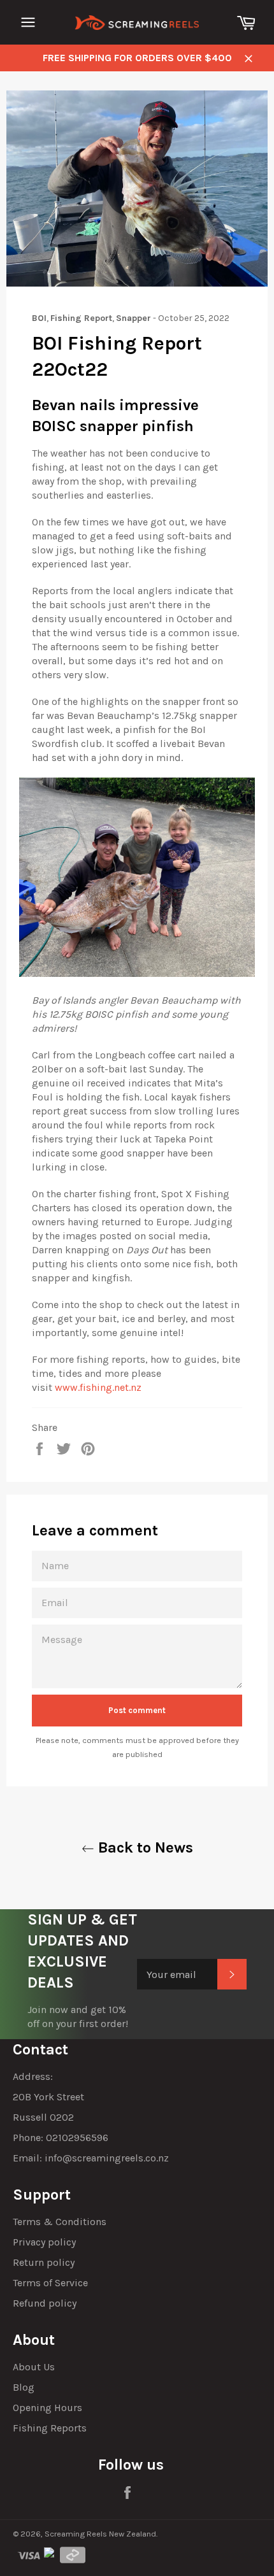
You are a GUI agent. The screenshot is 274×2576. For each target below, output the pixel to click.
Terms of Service (50, 2283)
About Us (34, 2367)
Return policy (44, 2262)
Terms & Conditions (60, 2222)
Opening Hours (47, 2408)
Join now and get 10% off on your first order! (78, 2017)
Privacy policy (44, 2242)
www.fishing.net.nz (98, 1387)
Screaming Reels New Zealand (100, 2534)
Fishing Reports (50, 2428)
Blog (24, 2387)
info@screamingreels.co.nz (107, 2158)
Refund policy (45, 2303)
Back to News (144, 1847)
